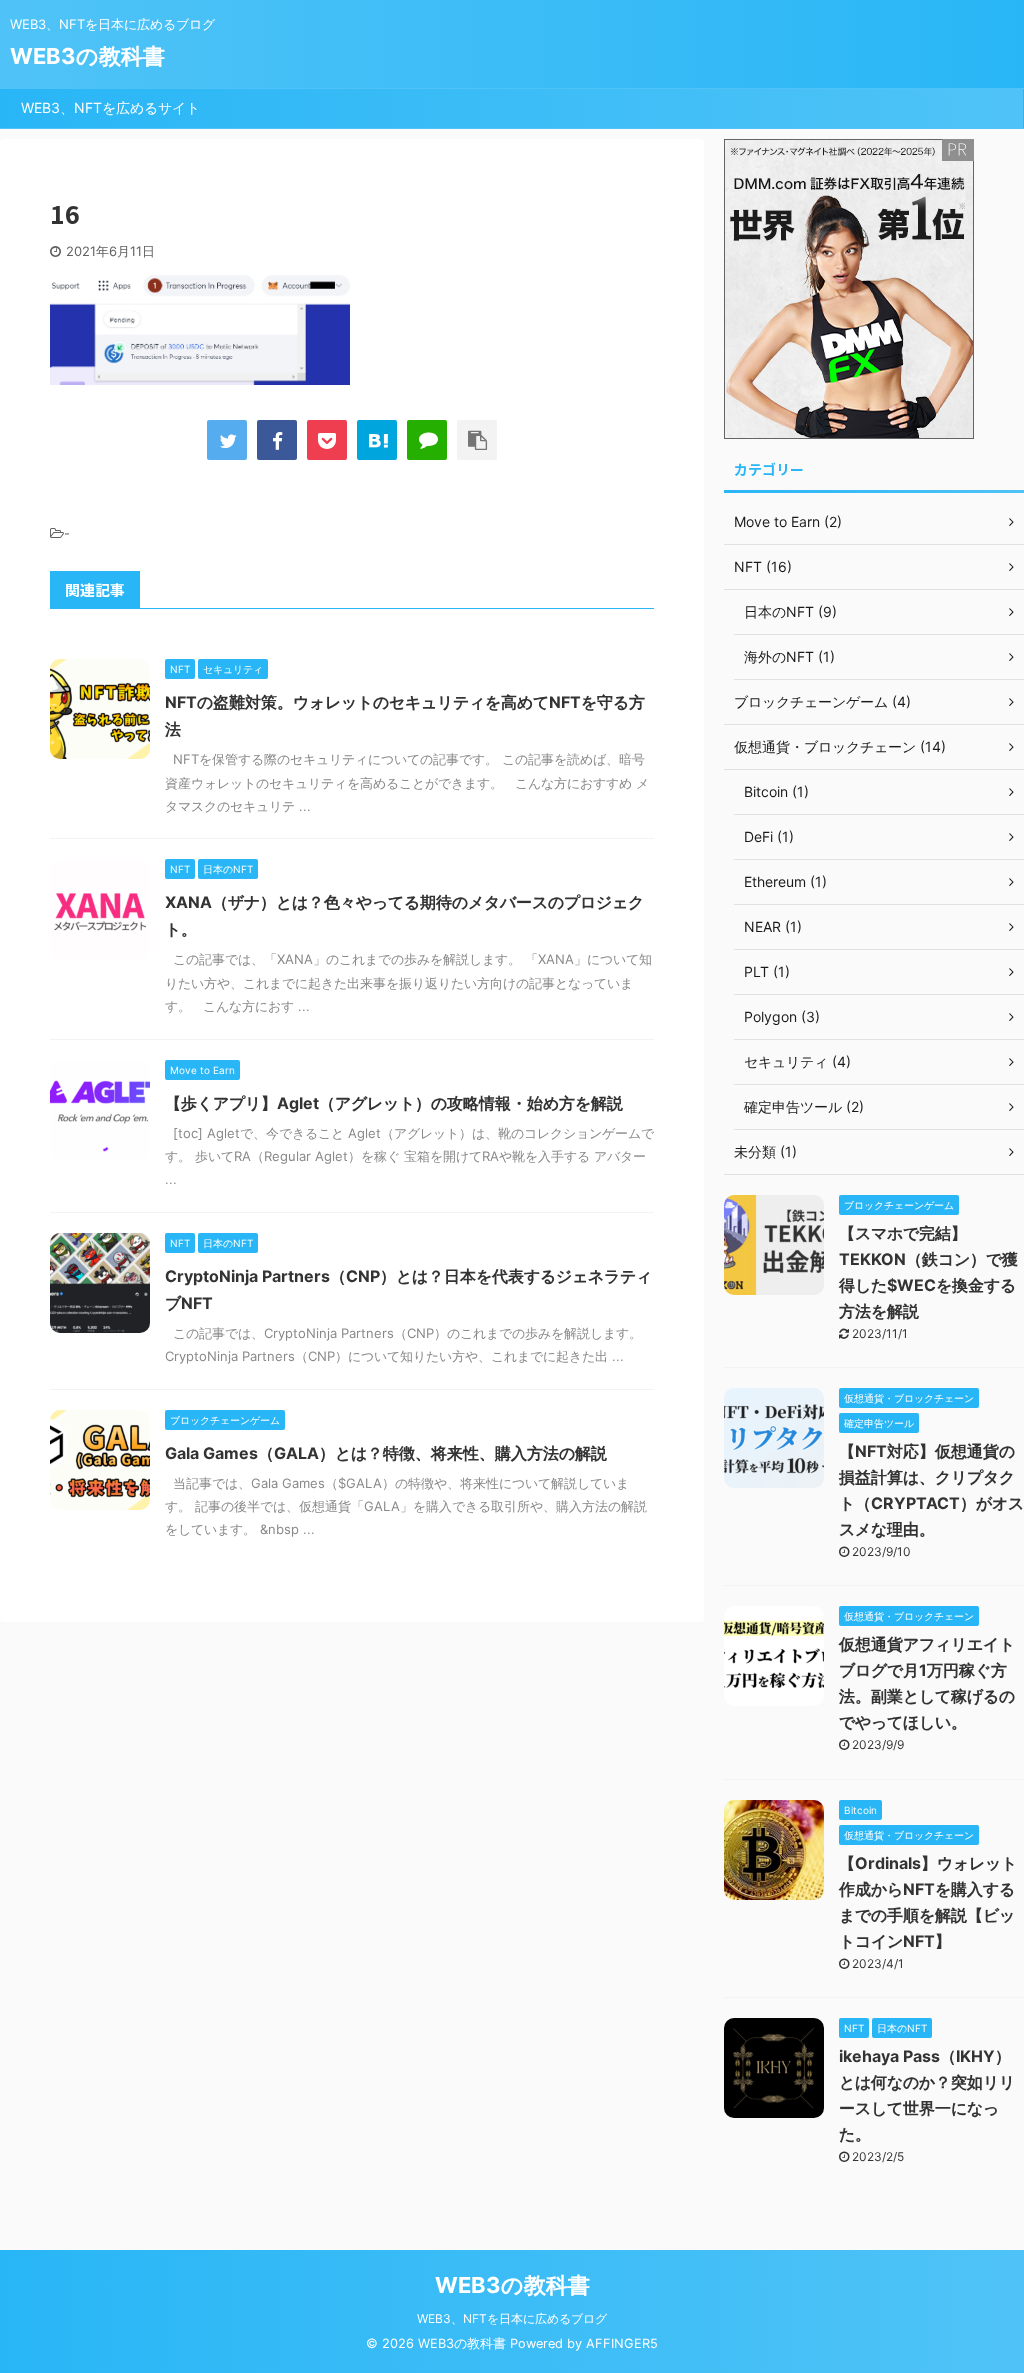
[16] (377, 440)
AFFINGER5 (622, 2343)
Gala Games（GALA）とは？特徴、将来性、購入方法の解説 (386, 1453)
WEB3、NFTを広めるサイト (110, 107)
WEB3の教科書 (87, 56)
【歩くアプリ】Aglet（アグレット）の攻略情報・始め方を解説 (394, 1103)
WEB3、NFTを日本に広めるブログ (512, 2318)
